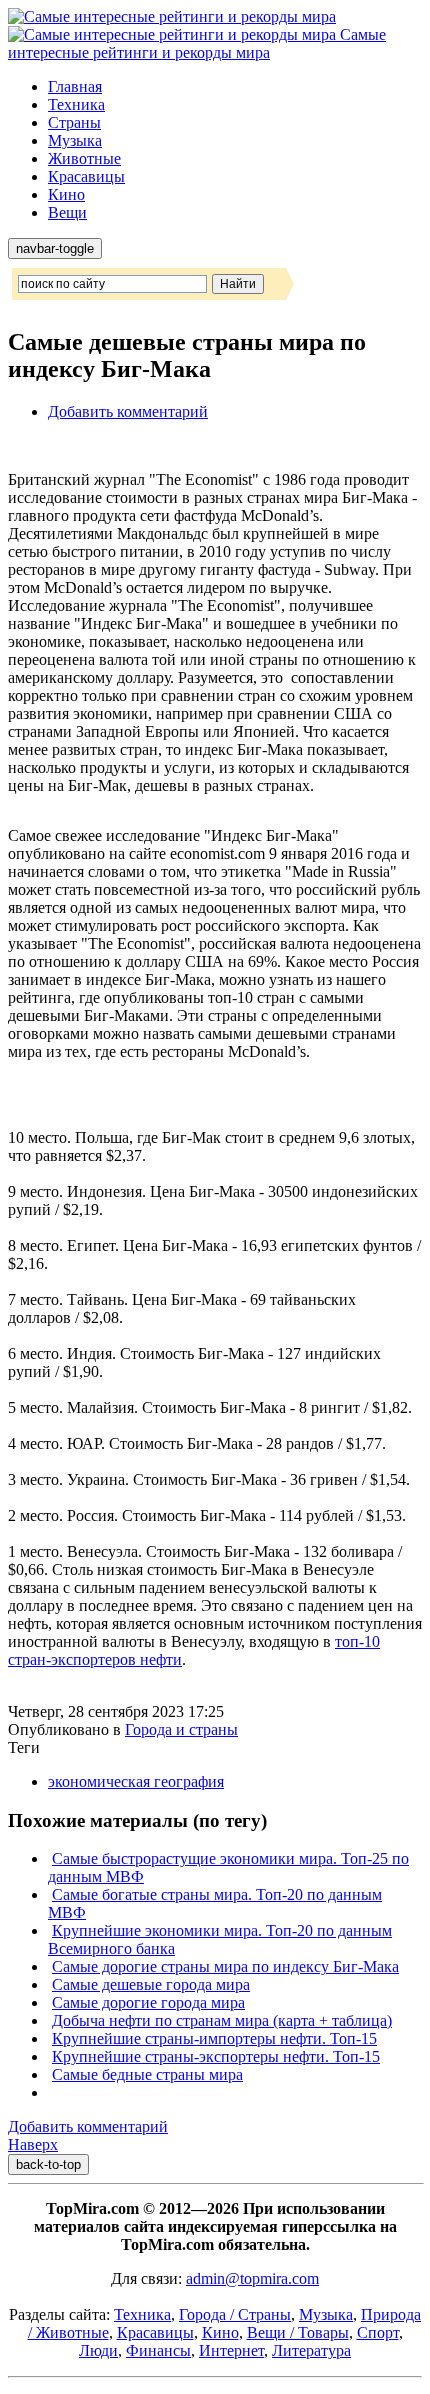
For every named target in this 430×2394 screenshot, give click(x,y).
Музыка (75, 140)
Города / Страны (235, 2314)
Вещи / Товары (298, 2332)
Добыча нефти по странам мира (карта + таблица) (222, 2020)
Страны (74, 122)
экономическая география (136, 1781)
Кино (66, 194)
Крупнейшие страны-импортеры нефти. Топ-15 (214, 2038)
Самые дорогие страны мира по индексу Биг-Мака (225, 1966)
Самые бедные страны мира (147, 2074)
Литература (311, 2350)
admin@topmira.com (252, 2278)
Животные (84, 158)
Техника (76, 104)
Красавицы (86, 176)
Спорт (378, 2332)
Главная (75, 86)
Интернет (231, 2350)
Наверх (33, 2144)
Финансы (158, 2350)
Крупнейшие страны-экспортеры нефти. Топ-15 (216, 2056)
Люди (98, 2350)
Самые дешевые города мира (151, 1984)
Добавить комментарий (128, 411)
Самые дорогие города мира (148, 2002)
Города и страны (181, 1729)
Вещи (67, 212)
